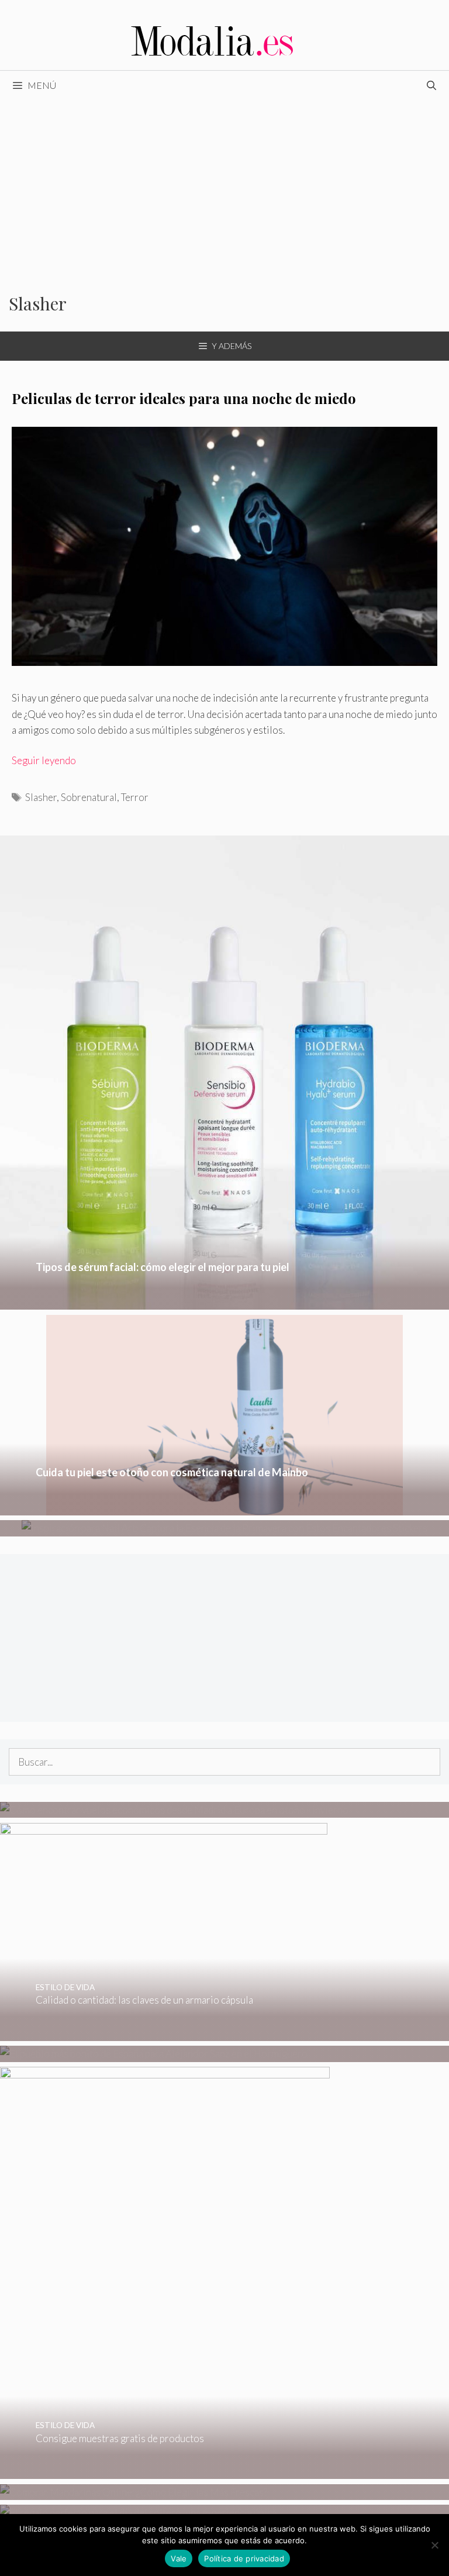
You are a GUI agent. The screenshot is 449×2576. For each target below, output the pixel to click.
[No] (434, 2545)
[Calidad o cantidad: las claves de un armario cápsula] (164, 2033)
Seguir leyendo (44, 760)
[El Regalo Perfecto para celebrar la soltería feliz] (138, 2513)
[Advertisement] (224, 188)
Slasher (41, 797)
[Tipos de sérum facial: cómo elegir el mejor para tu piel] (224, 1302)
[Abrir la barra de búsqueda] (431, 85)
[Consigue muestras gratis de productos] (165, 2471)
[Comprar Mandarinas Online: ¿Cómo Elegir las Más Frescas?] (134, 2492)
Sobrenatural (89, 797)
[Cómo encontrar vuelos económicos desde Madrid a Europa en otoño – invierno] (174, 1810)
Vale (179, 2558)
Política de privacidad (244, 2558)
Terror (135, 797)
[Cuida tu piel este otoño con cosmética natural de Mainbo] (224, 1508)
